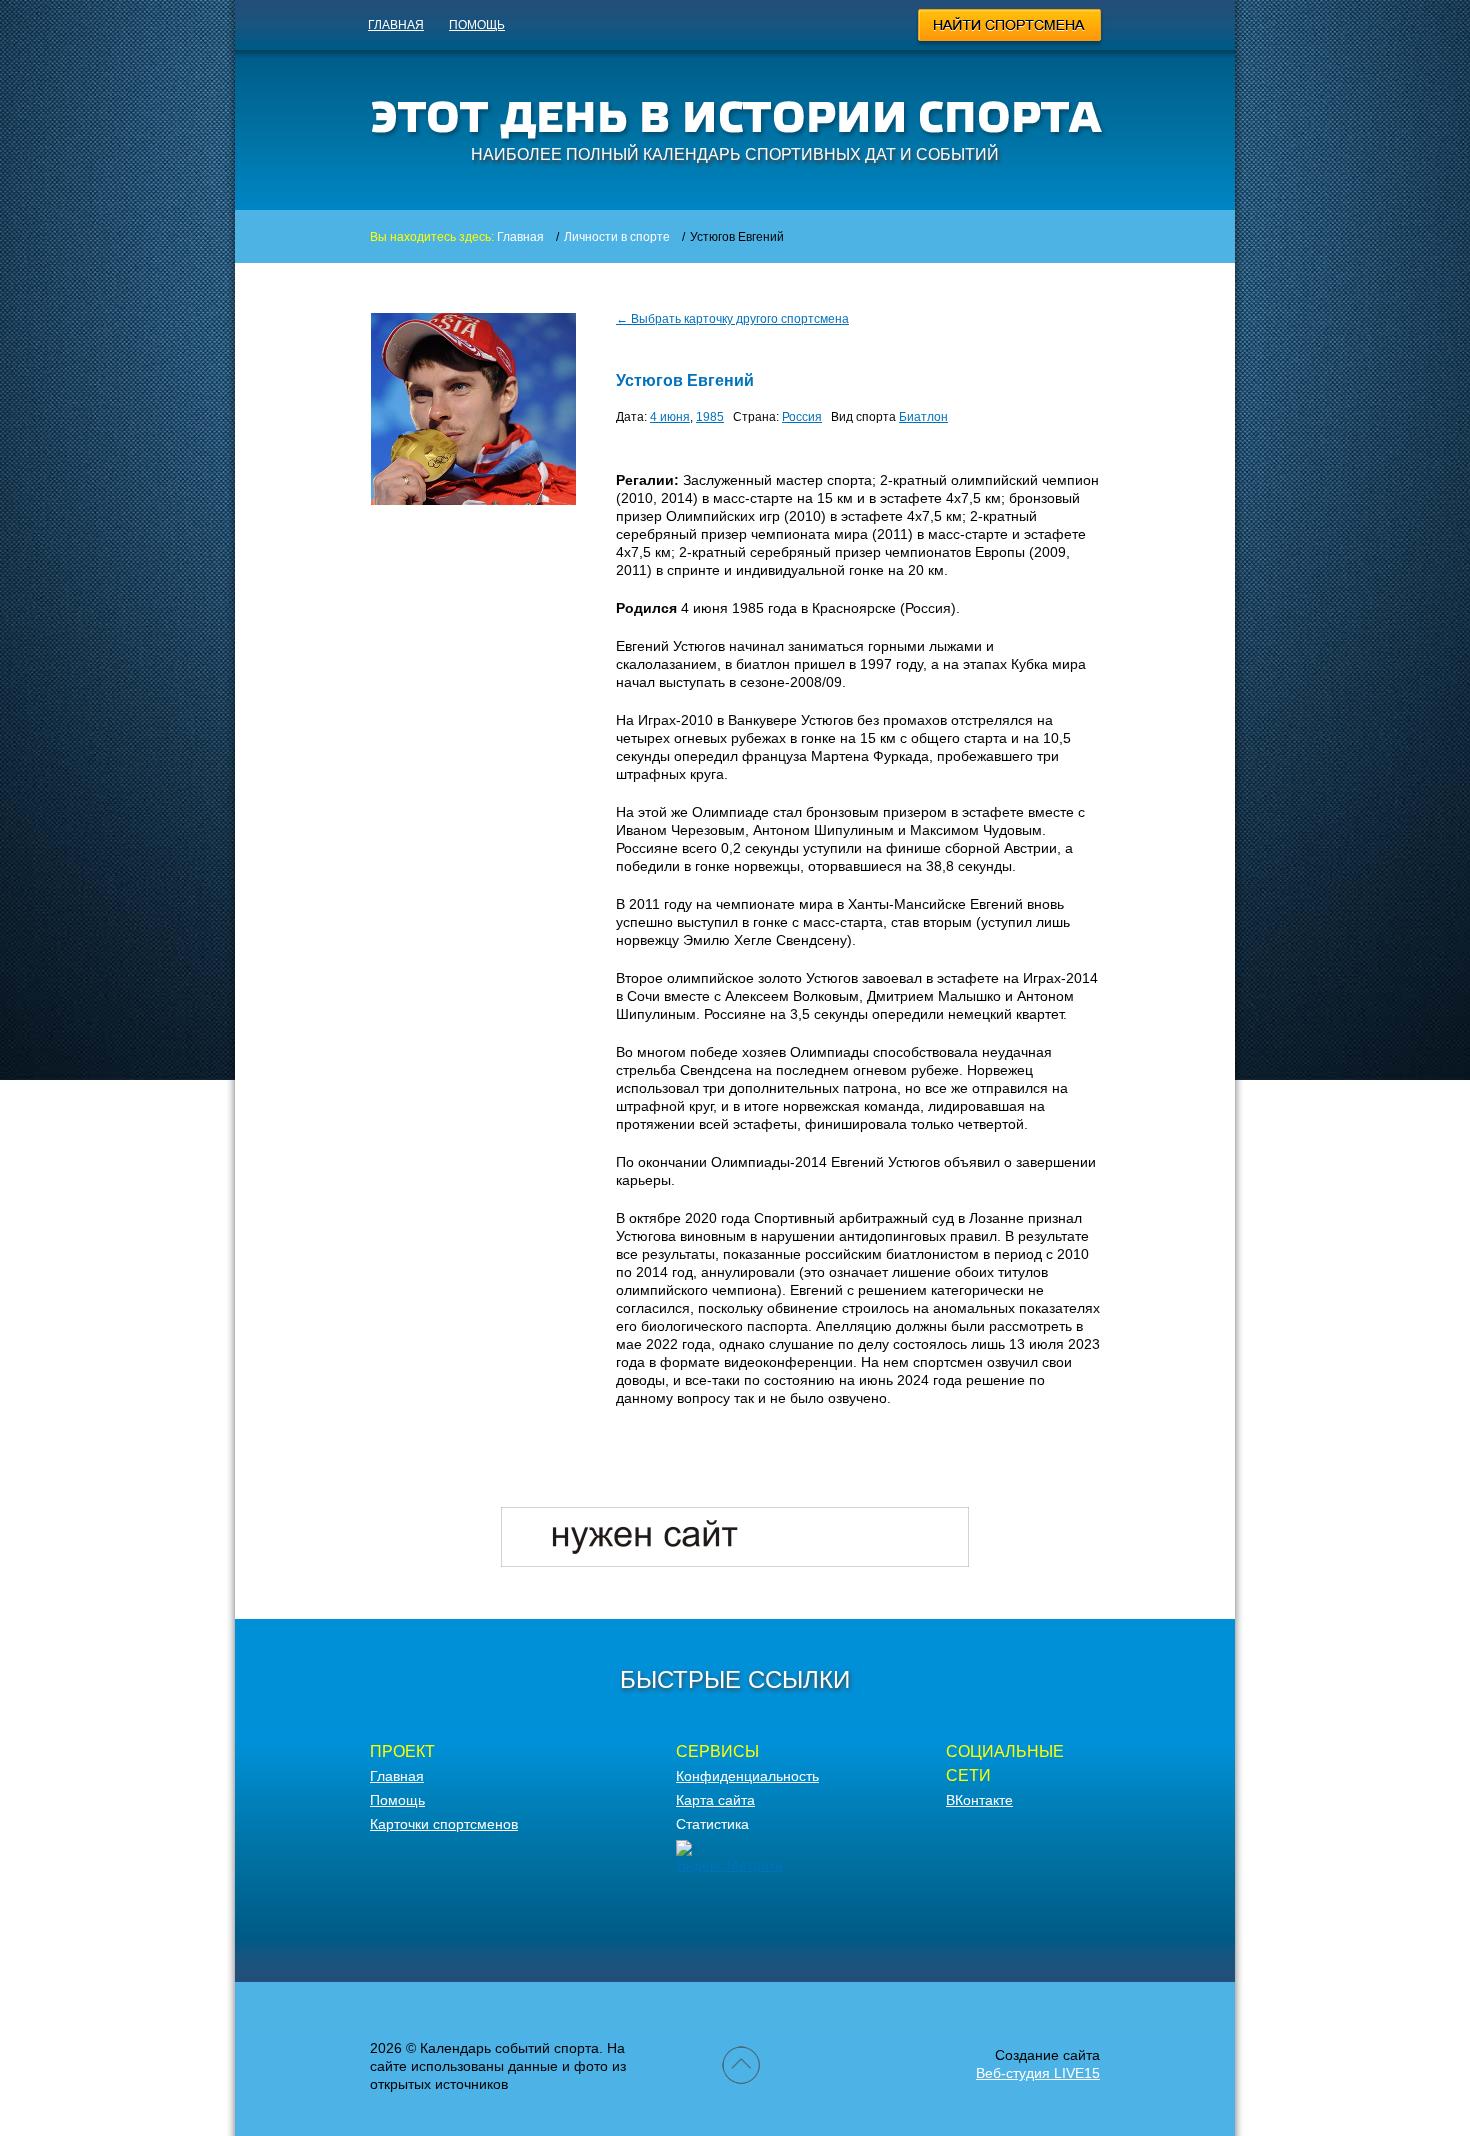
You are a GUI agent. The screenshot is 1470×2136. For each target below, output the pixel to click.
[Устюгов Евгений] (473, 500)
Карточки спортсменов (444, 1824)
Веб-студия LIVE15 (1038, 2073)
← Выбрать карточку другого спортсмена (732, 319)
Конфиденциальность (747, 1776)
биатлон (923, 417)
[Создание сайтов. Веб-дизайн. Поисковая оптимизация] (735, 1562)
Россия (802, 417)
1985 (710, 417)
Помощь (477, 25)
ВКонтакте (979, 1800)
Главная (396, 25)
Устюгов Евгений (685, 380)
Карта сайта (715, 1800)
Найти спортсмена (1010, 28)
